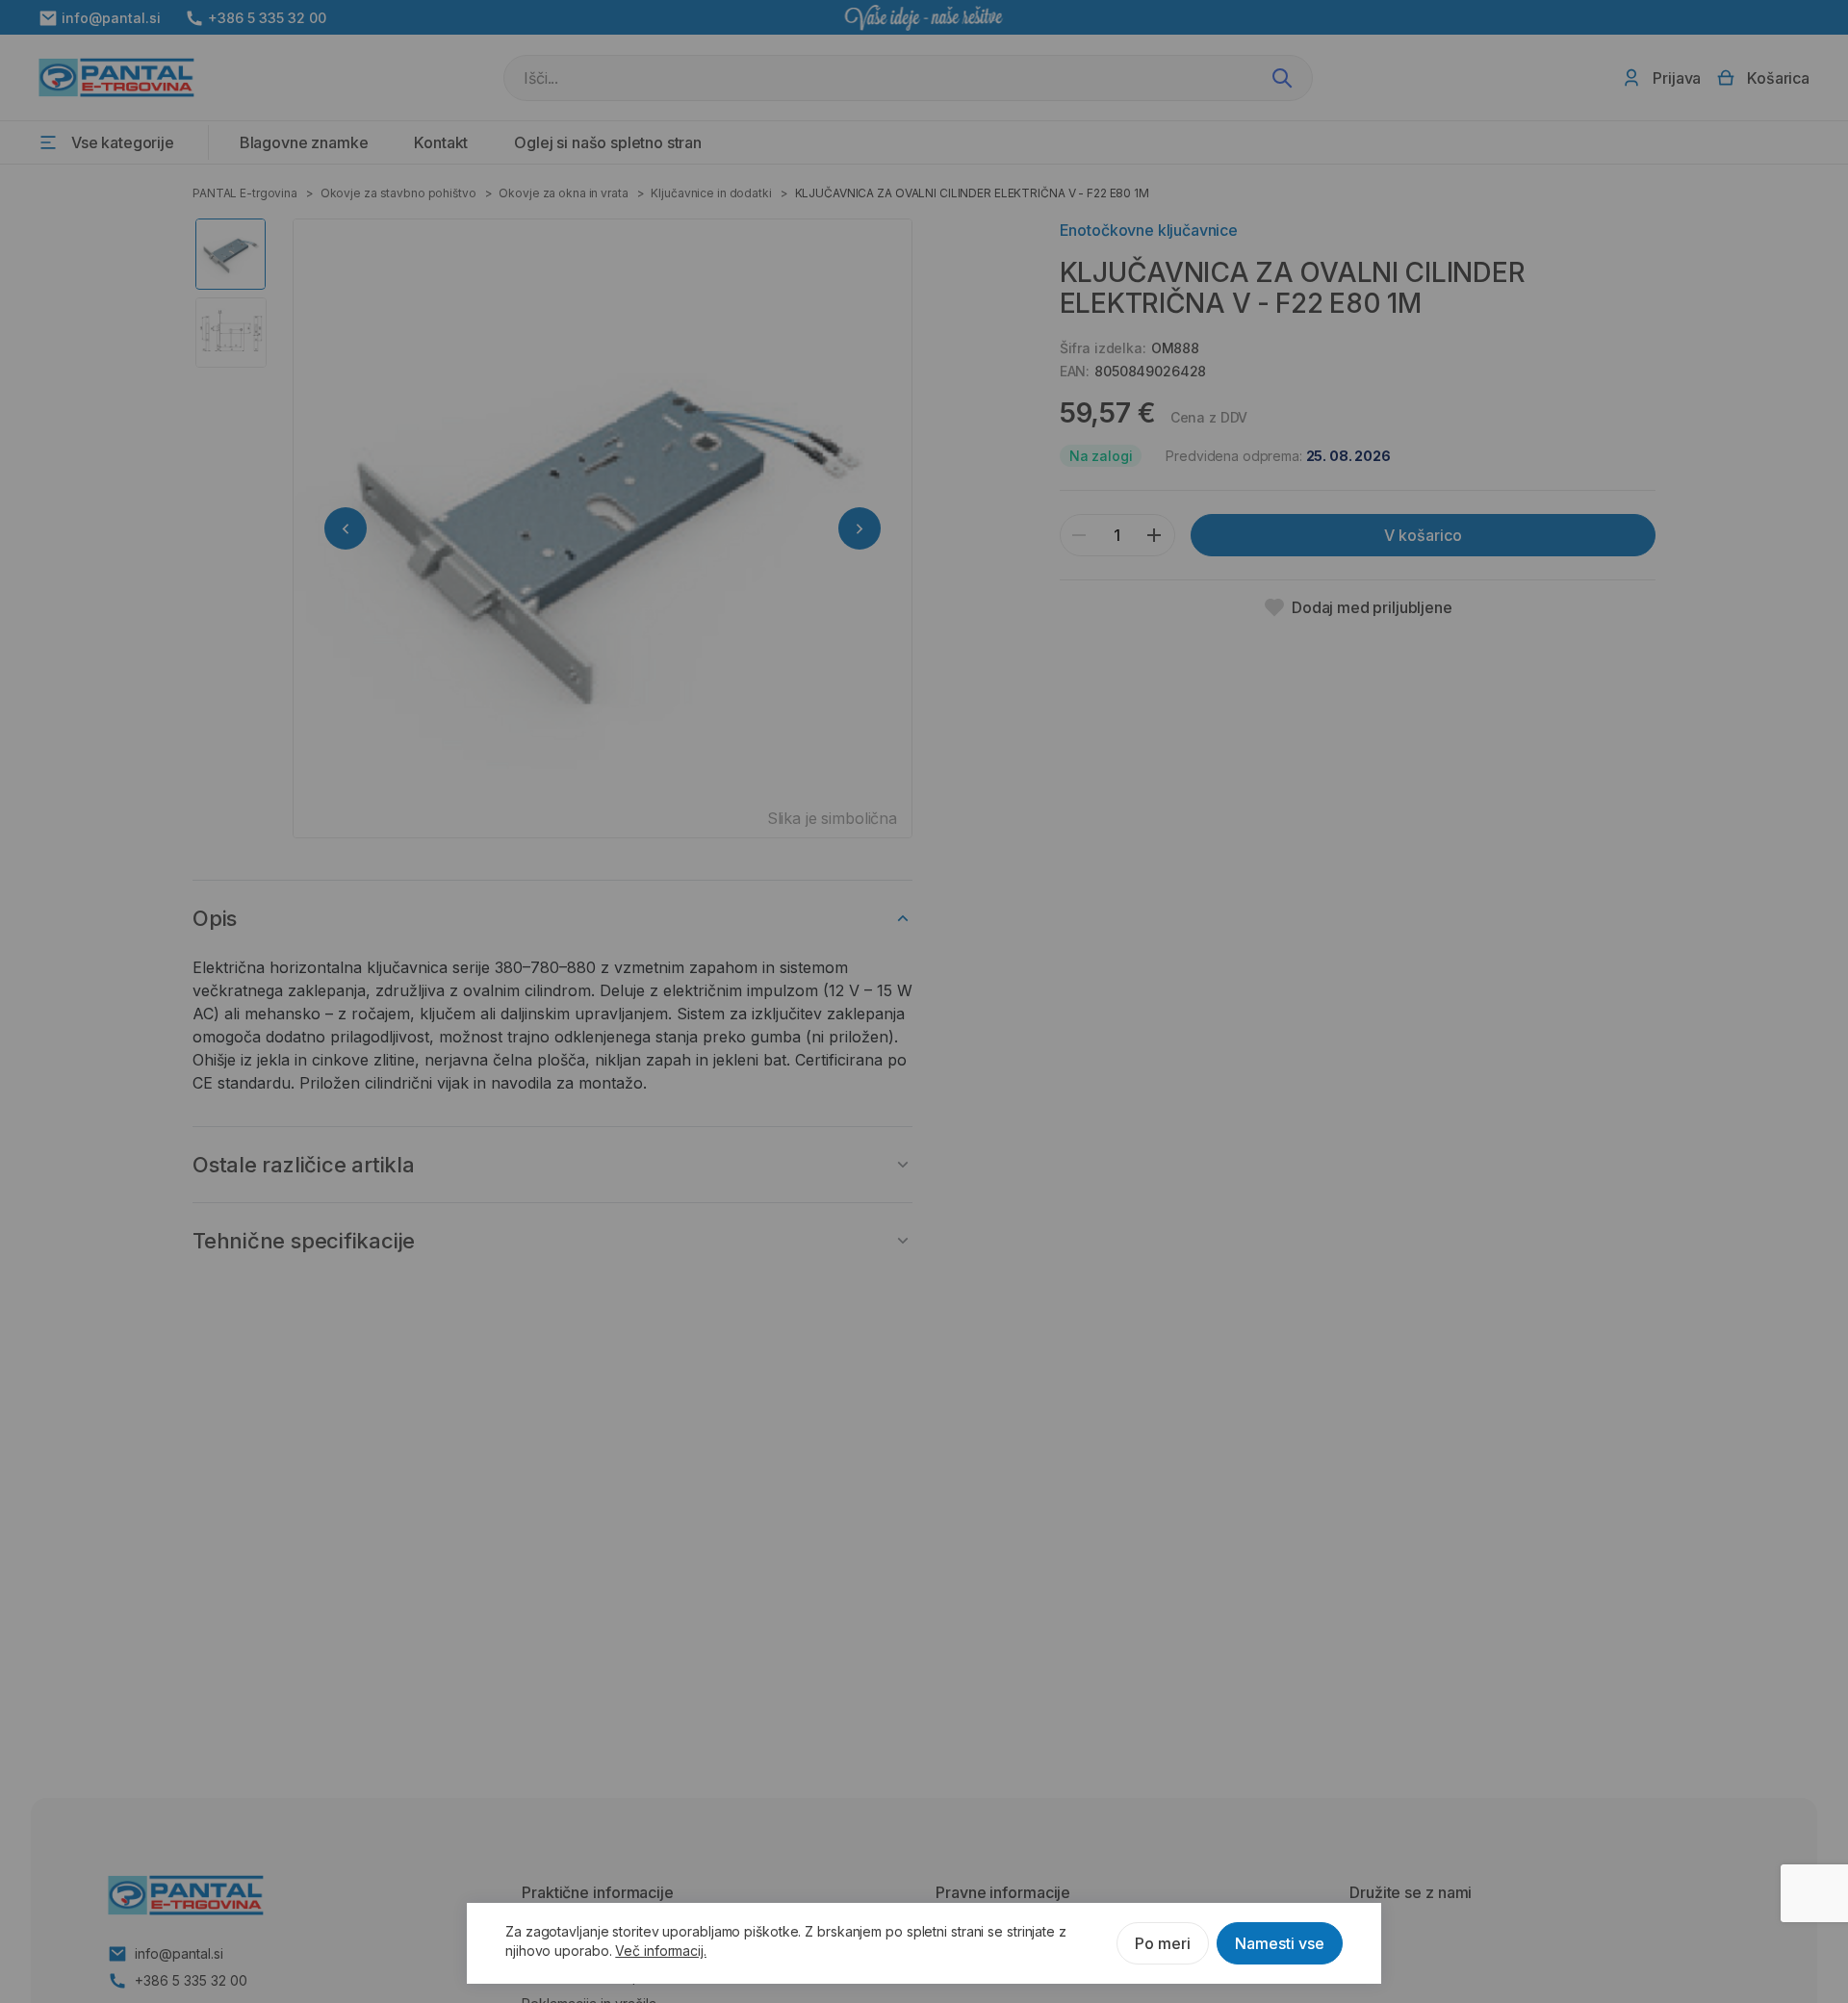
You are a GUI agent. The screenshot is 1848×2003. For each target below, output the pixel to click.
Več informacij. (661, 1951)
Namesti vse (1280, 1943)
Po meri (1163, 1943)
